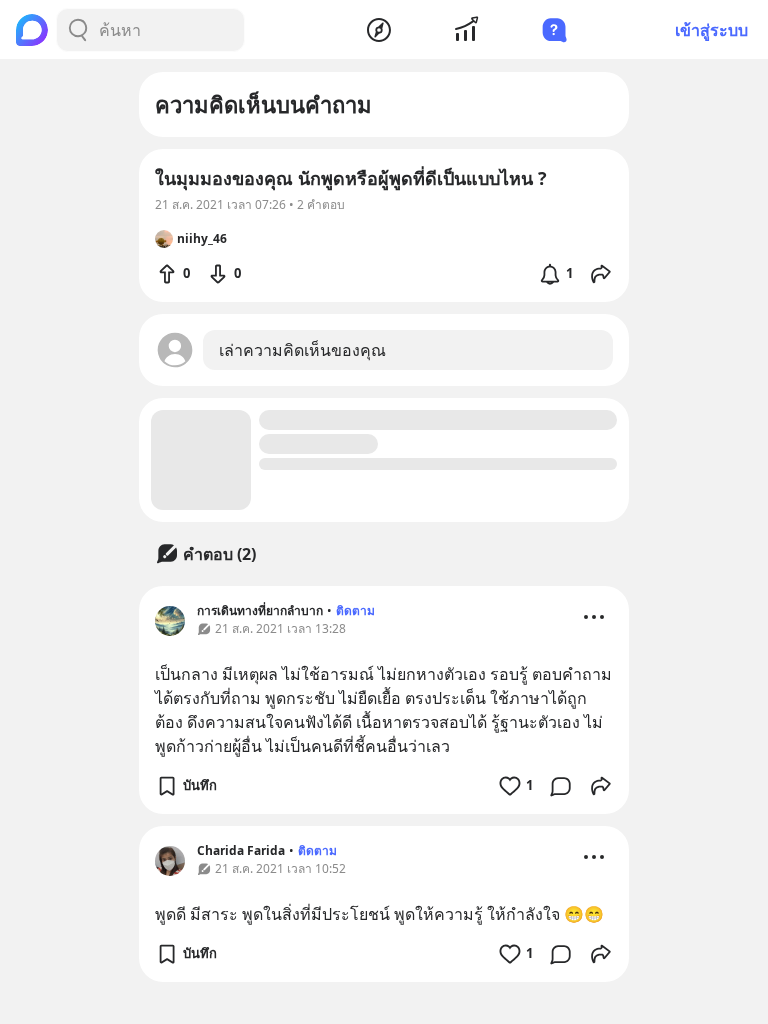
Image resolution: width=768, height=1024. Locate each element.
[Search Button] (78, 30)
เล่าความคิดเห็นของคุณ (302, 350)
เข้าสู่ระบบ (711, 30)
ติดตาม (355, 610)
